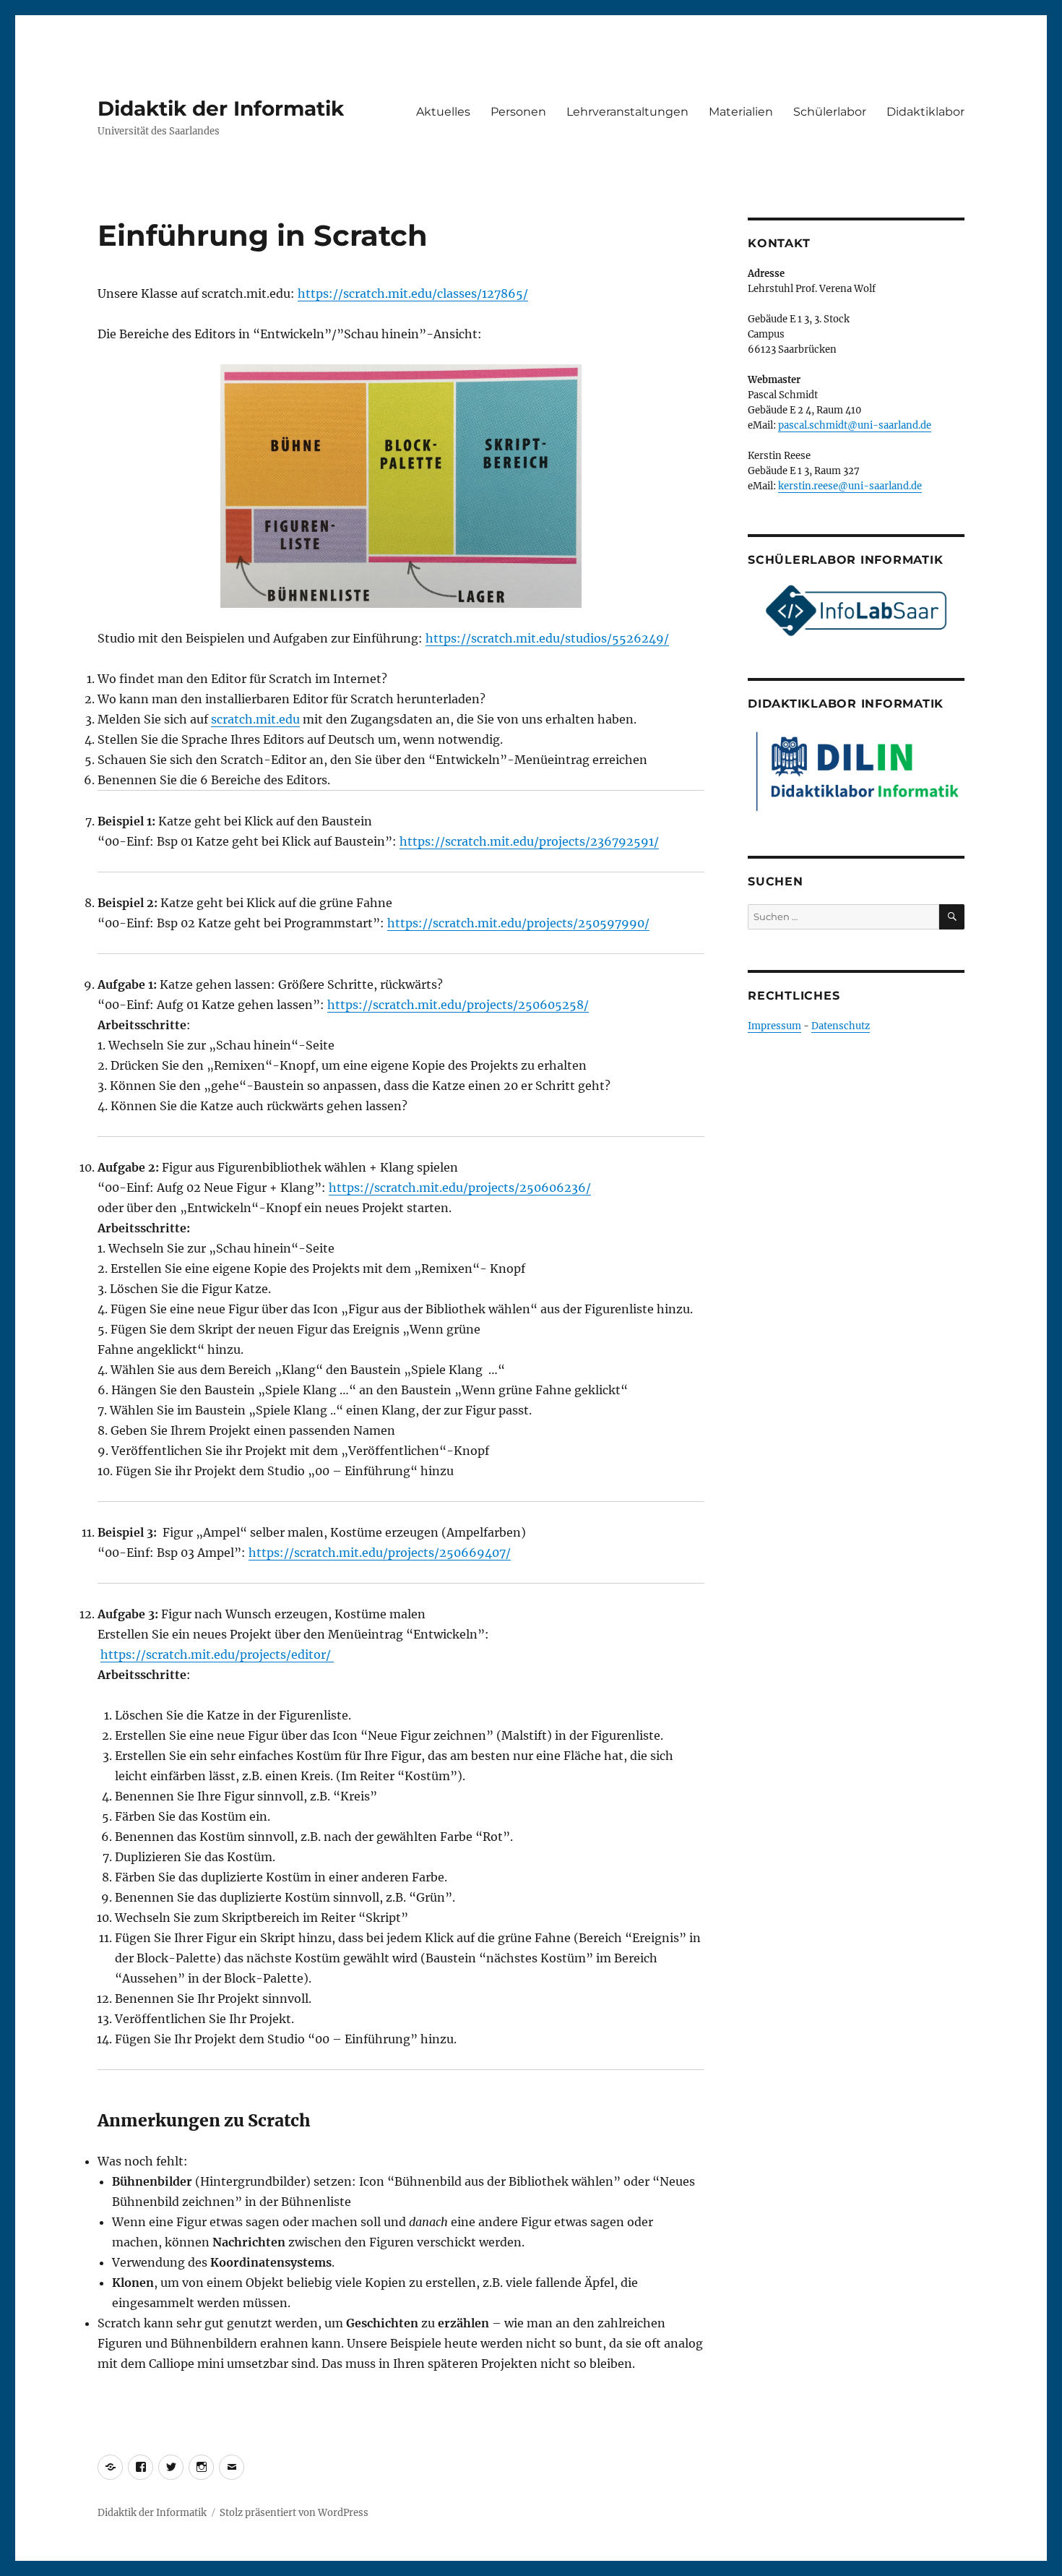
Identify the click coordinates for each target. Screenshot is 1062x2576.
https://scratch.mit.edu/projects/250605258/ (458, 1005)
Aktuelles (443, 112)
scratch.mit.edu (255, 719)
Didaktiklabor (925, 112)
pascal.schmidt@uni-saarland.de (855, 425)
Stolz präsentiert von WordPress (294, 2513)
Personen (518, 112)
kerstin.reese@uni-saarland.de (850, 486)
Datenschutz (841, 1026)
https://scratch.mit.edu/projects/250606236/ (460, 1188)
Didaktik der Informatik (221, 108)
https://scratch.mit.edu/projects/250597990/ (518, 923)
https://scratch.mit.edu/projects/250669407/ (380, 1553)
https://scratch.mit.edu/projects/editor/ (217, 1654)
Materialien (741, 112)
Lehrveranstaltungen (627, 112)
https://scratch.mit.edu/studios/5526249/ (547, 638)
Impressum (774, 1026)
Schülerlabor (830, 112)
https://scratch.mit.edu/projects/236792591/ (529, 841)
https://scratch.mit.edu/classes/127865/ (413, 293)
